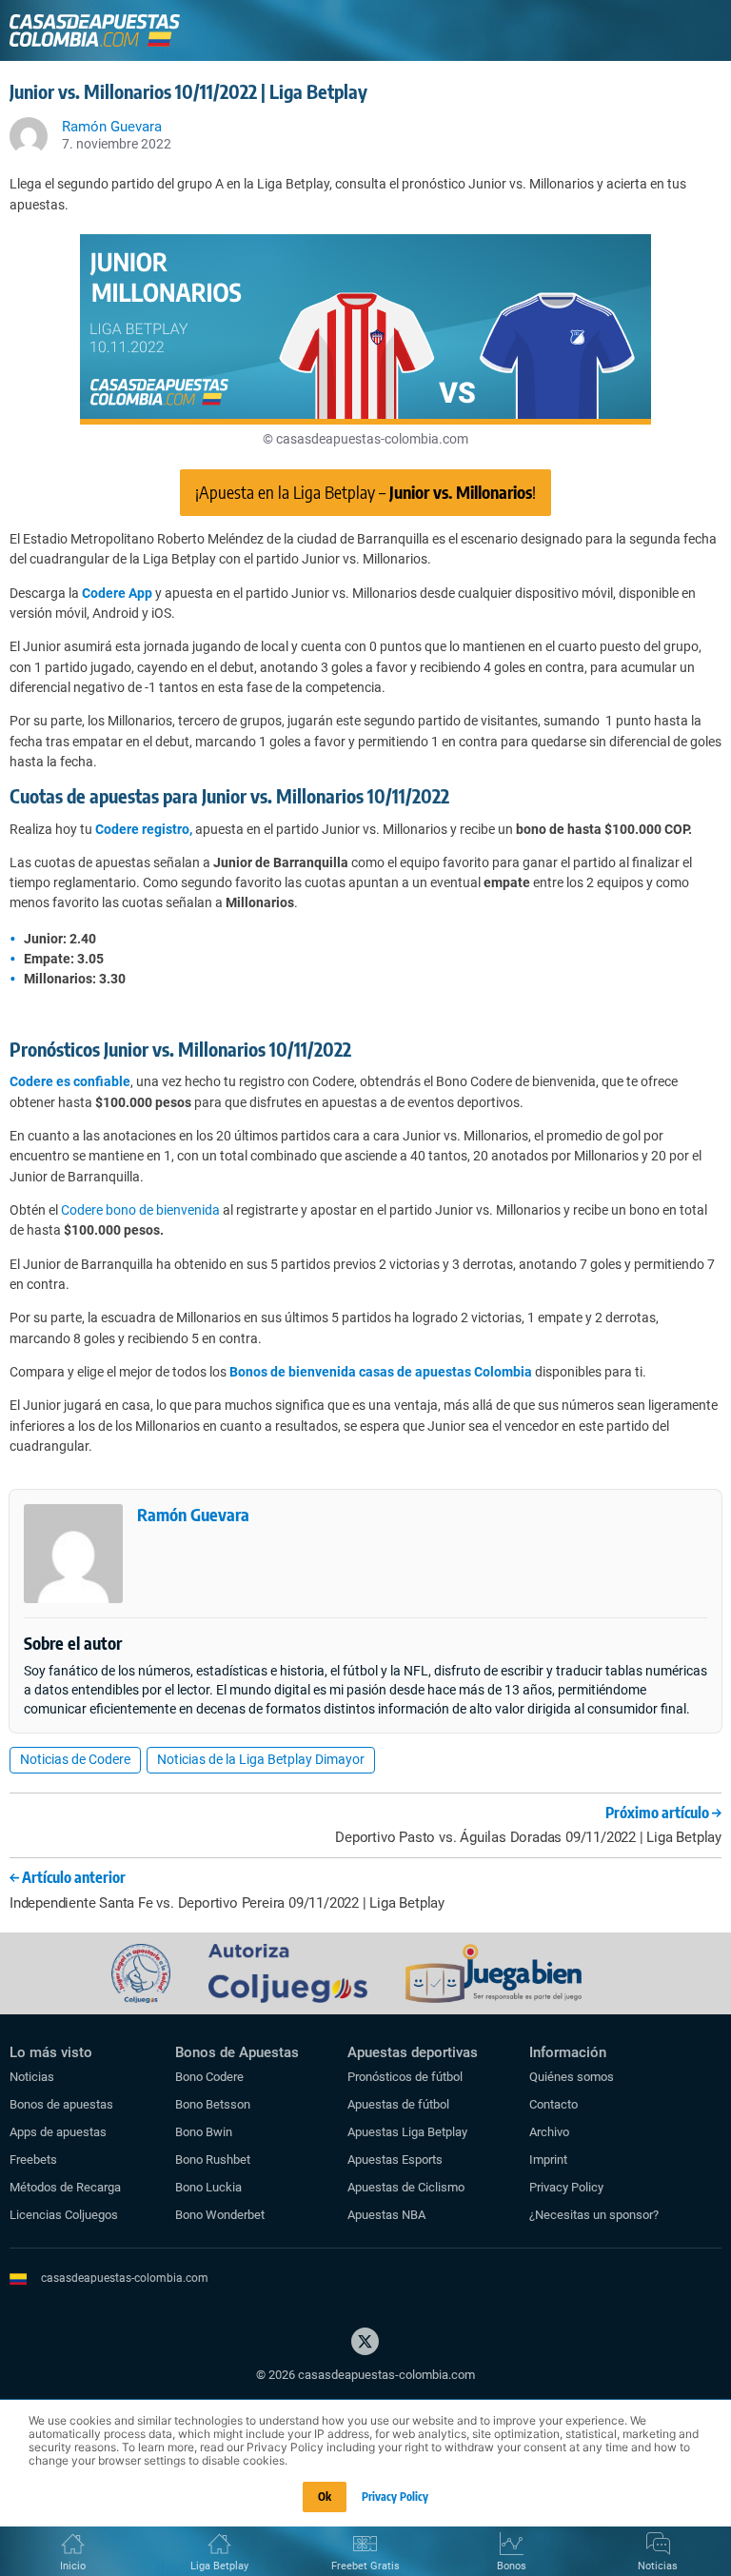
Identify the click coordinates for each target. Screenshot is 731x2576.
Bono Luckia (208, 2187)
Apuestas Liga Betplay (407, 2132)
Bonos (512, 2566)
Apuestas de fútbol (398, 2104)
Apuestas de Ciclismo (406, 2187)
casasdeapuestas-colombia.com (125, 2278)
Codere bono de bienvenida (140, 1210)
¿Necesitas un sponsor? (594, 2215)
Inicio (73, 2566)
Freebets (33, 2160)
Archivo (549, 2132)
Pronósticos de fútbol (405, 2077)
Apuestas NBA (386, 2215)
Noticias (32, 2077)
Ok (325, 2497)
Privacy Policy (566, 2187)
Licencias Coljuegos (64, 2215)
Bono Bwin (204, 2132)
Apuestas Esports (395, 2160)
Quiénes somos (572, 2077)
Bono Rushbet (213, 2160)
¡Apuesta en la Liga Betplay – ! (365, 492)
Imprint (548, 2160)
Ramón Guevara (193, 1514)
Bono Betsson (213, 2104)
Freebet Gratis (365, 2566)
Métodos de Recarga (65, 2187)
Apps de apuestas (58, 2132)
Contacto (553, 2104)
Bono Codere (209, 2077)
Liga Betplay (219, 2566)
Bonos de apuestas (61, 2104)
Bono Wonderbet (220, 2215)
